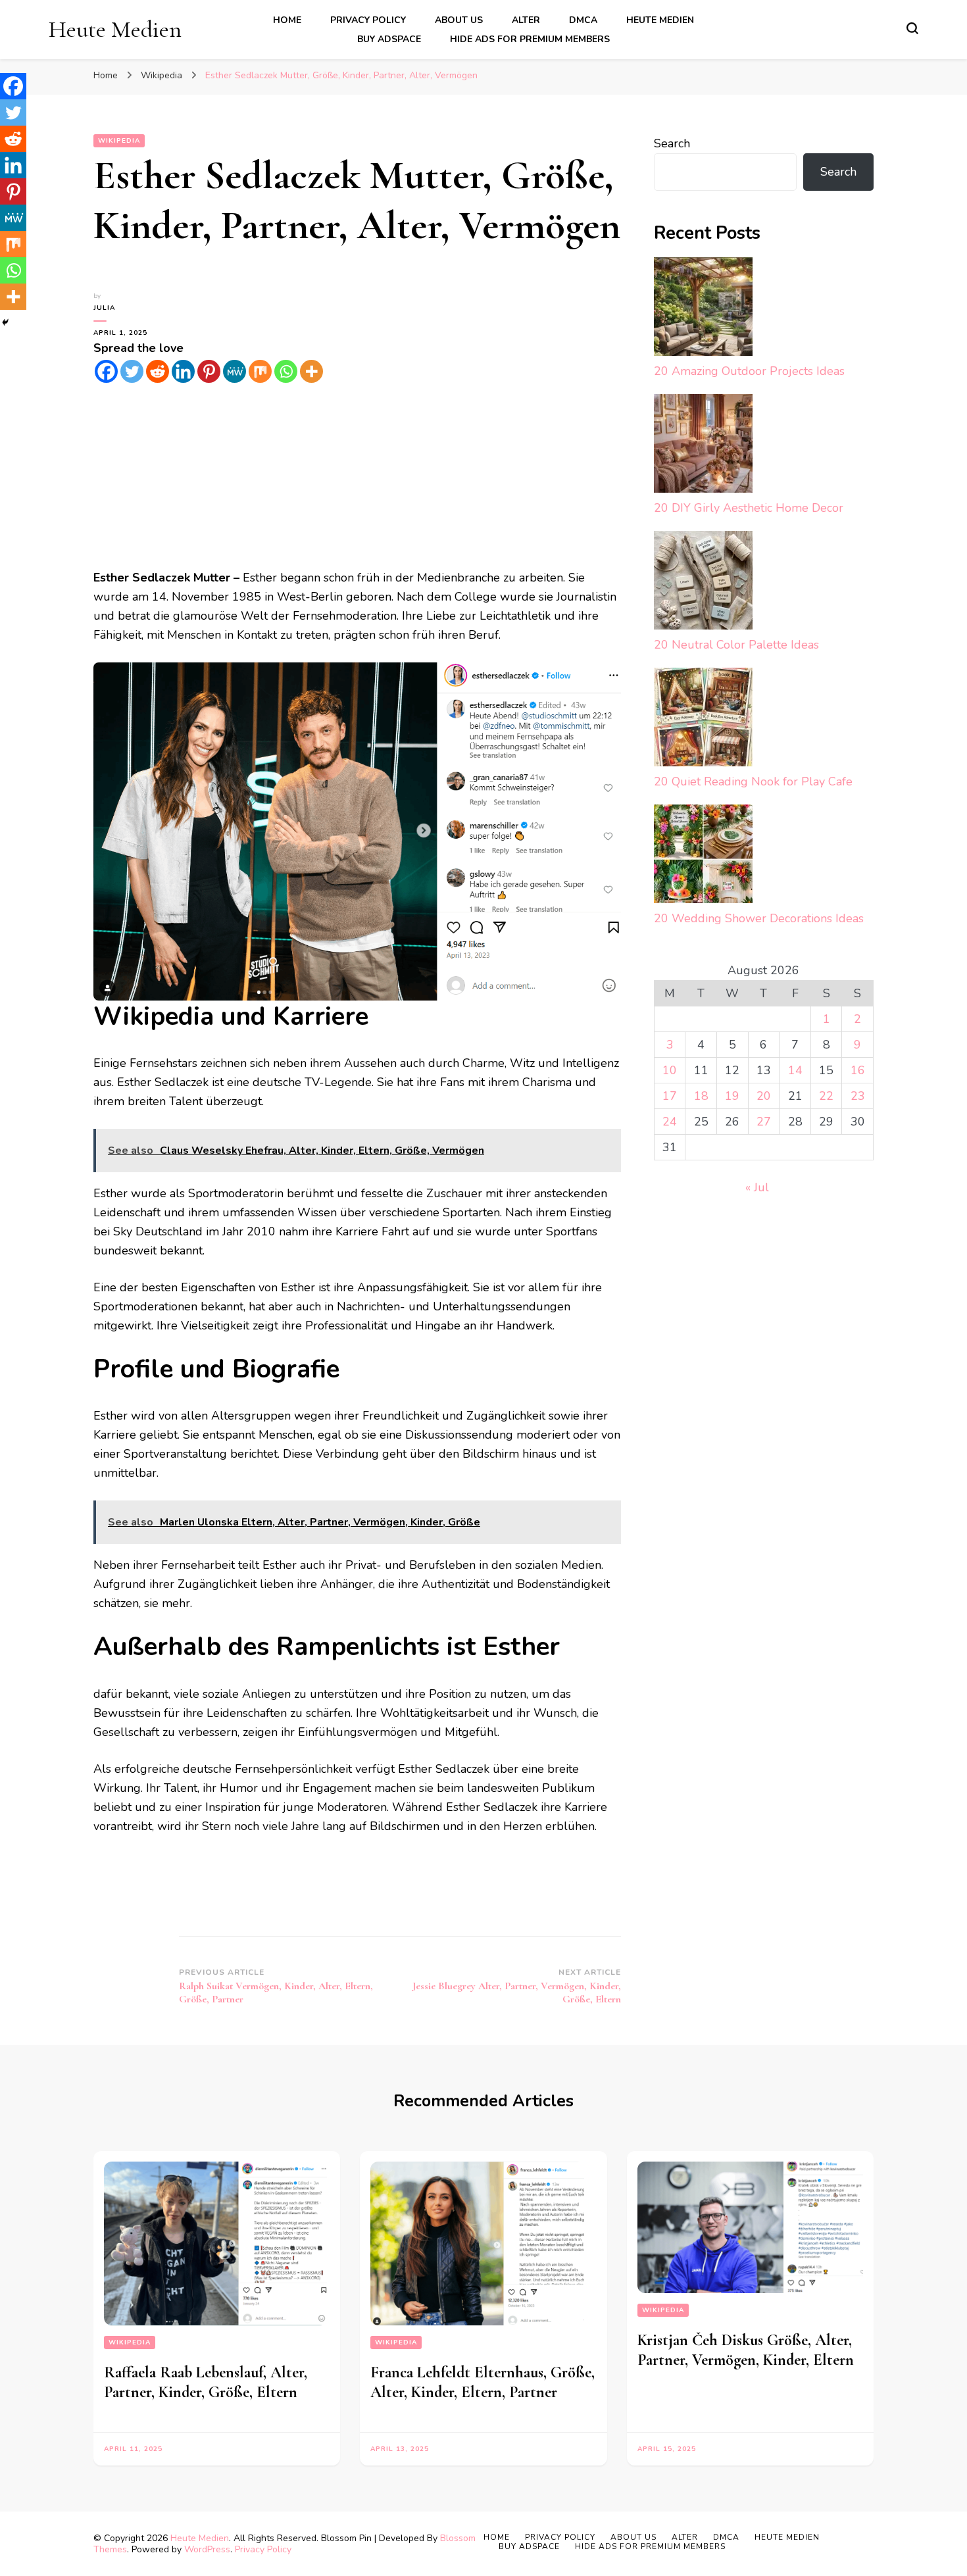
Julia (104, 308)
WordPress (207, 2549)
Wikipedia (119, 141)
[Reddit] (158, 371)
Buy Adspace (389, 39)
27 (764, 1122)
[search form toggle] (912, 28)
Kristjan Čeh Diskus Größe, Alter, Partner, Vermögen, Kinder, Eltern (746, 2350)
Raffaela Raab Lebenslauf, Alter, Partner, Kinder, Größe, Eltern (206, 2382)
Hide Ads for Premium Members (530, 39)
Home (287, 20)
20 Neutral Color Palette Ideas (736, 645)
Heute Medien (115, 29)
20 (764, 1096)
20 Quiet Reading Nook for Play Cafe (753, 781)
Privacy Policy (368, 20)
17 (670, 1096)
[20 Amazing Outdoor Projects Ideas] (703, 310)
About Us (459, 20)
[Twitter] (132, 371)
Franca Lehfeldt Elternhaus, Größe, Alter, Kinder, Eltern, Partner (483, 2382)
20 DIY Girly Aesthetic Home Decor (749, 508)
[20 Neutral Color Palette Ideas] (703, 583)
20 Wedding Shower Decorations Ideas (759, 918)
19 (732, 1096)
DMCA (583, 20)
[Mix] (260, 371)
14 (795, 1070)
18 (701, 1096)
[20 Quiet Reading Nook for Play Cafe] (703, 720)
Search (672, 143)
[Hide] (5, 322)
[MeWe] (235, 371)
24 (670, 1122)
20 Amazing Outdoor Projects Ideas (749, 371)
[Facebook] (106, 371)
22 (826, 1096)
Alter (526, 20)
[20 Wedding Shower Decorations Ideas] (703, 857)
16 (858, 1070)
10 (670, 1070)
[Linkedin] (183, 371)
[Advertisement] (357, 476)
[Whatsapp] (286, 371)
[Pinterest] (209, 371)
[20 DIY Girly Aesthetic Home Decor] (703, 446)
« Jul (757, 1187)
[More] (311, 371)
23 (858, 1096)
